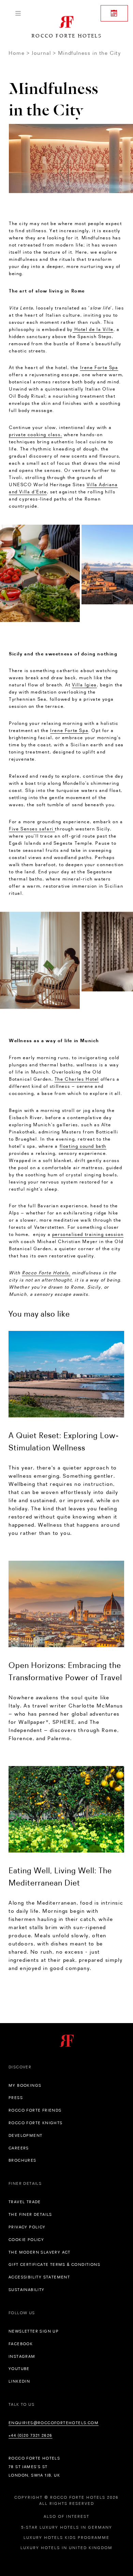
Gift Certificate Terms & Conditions (54, 2264)
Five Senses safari (32, 829)
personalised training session (88, 1234)
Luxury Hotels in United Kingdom (66, 2548)
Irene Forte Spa (99, 367)
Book (114, 13)
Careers (19, 2148)
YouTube (19, 2369)
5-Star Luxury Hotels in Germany (67, 2527)
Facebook (21, 2344)
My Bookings (25, 2085)
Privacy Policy (27, 2227)
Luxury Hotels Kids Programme (66, 2538)
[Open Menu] (18, 13)
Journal (41, 53)
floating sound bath (83, 1146)
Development (25, 2135)
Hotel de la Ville (93, 329)
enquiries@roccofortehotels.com (54, 2423)
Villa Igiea (84, 685)
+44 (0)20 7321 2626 (31, 2435)
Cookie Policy (26, 2240)
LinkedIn (19, 2381)
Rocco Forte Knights (36, 2123)
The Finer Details (30, 2214)
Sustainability (27, 2290)
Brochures (23, 2160)
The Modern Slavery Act (40, 2252)
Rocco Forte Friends (35, 2110)
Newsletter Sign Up (34, 2331)
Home (17, 53)
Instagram (22, 2356)
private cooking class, (35, 434)
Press (16, 2098)
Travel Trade (25, 2202)
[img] (66, 1374)
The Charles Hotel (77, 1079)
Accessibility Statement (39, 2277)
